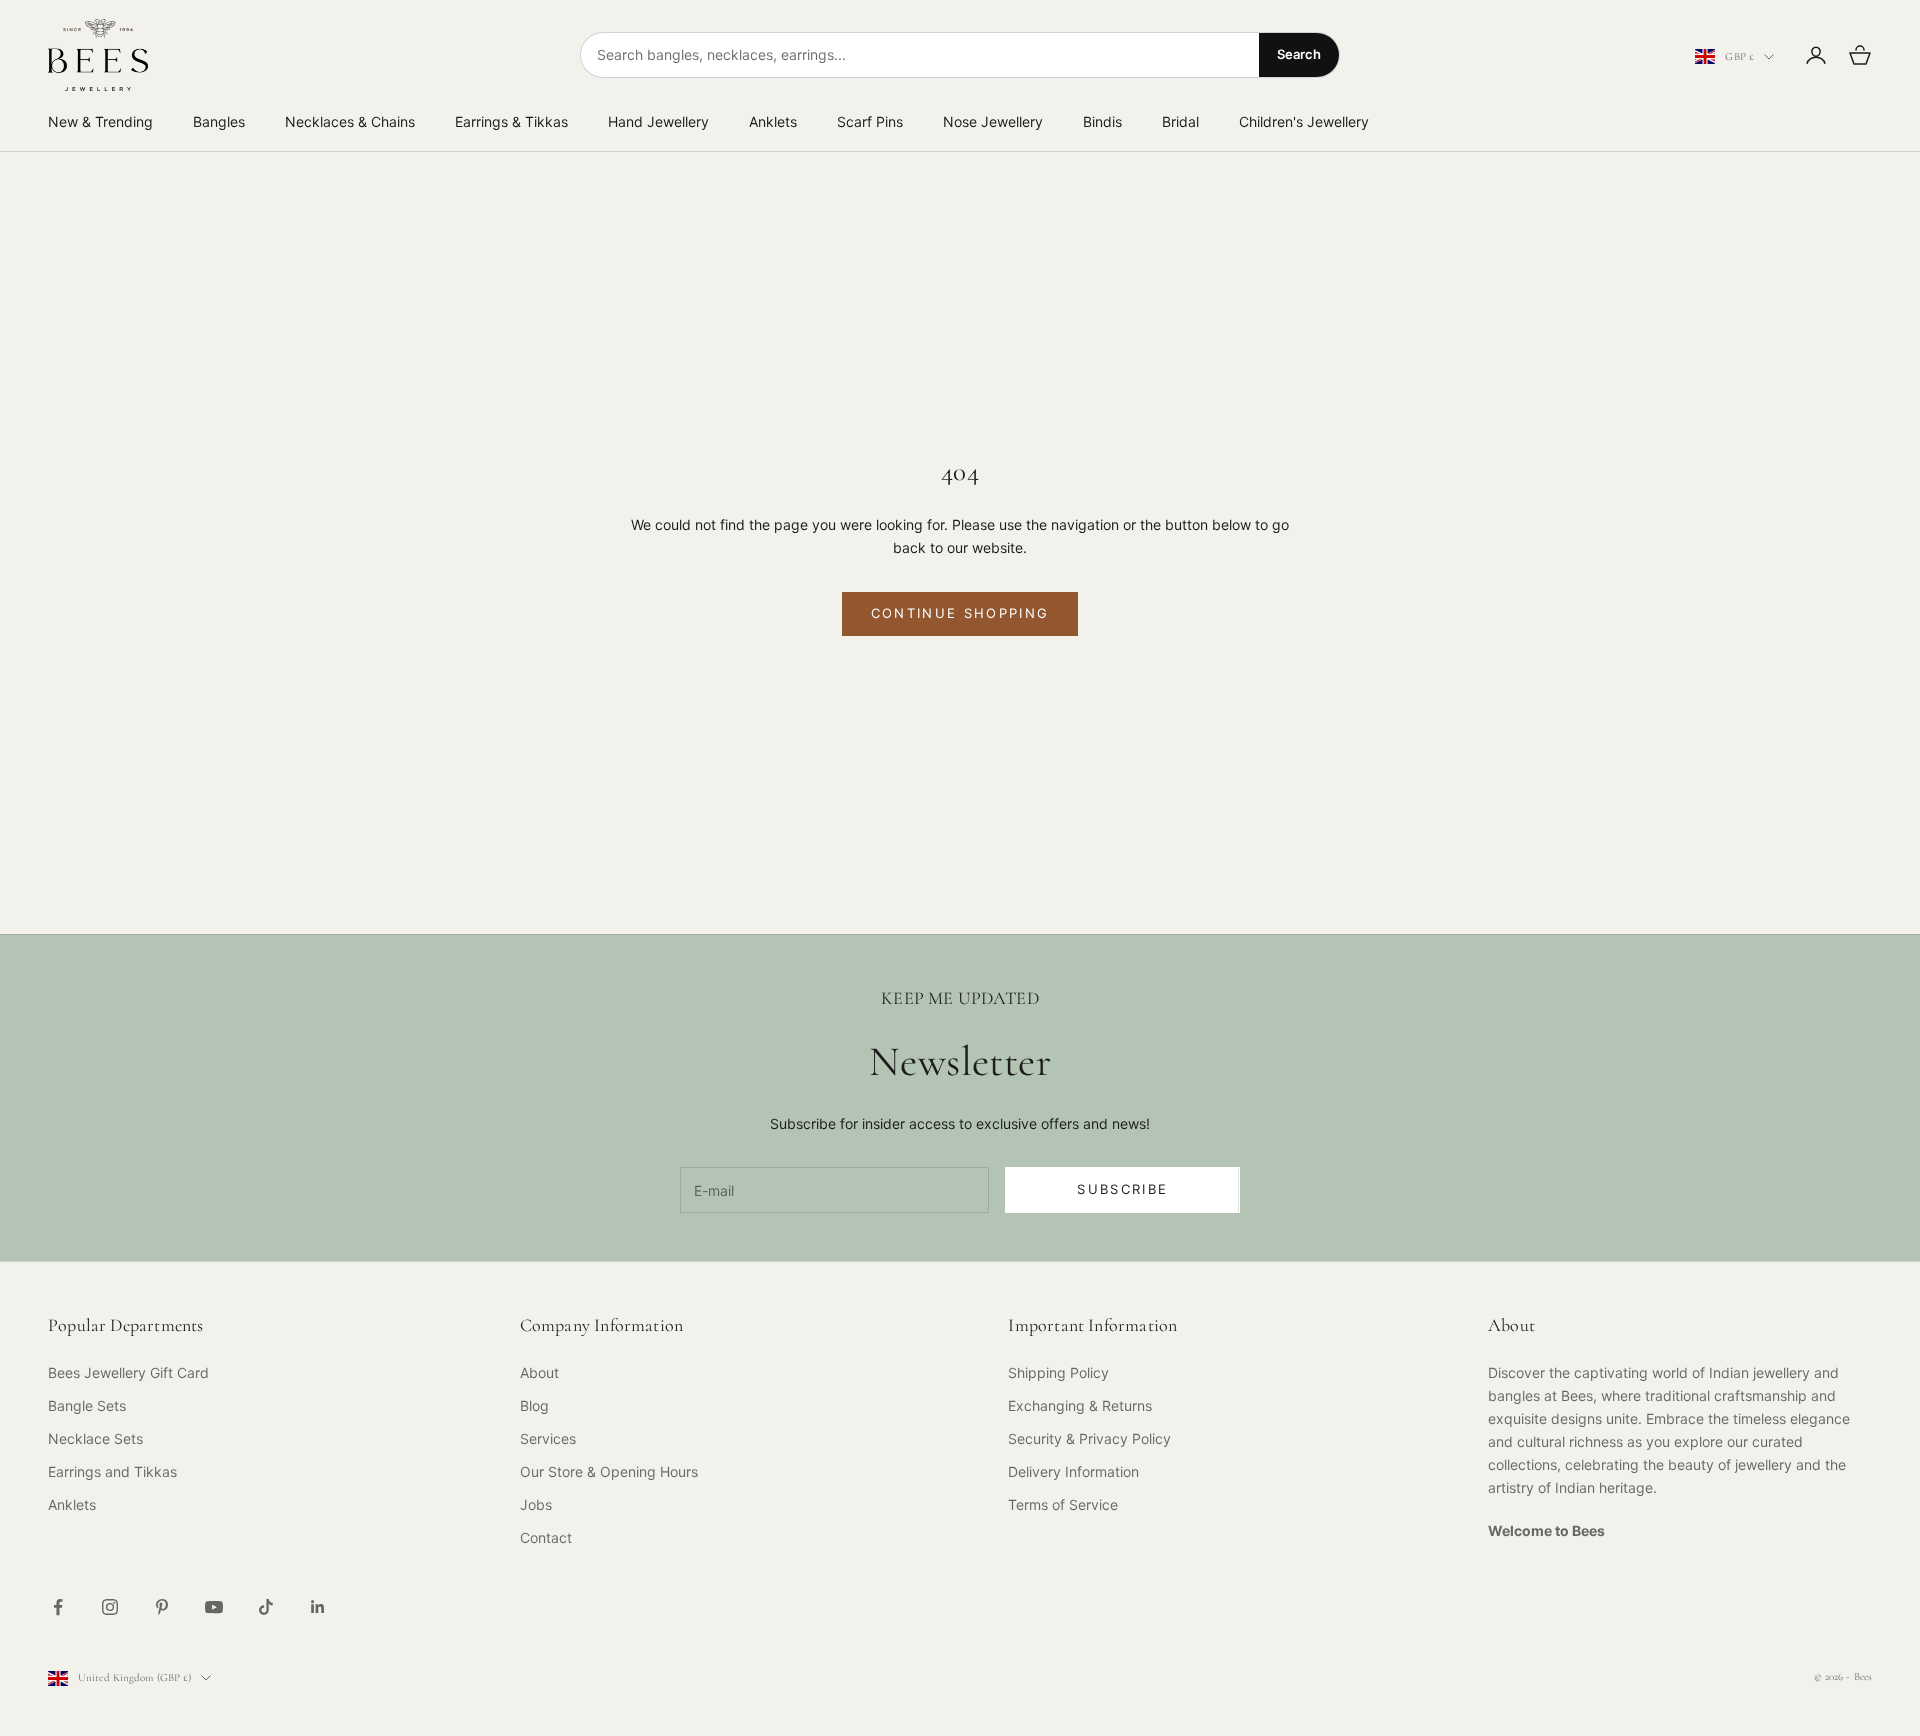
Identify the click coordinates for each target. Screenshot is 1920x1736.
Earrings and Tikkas (112, 1471)
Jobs (536, 1504)
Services (548, 1438)
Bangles (219, 121)
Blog (534, 1405)
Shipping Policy (1058, 1372)
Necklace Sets (95, 1438)
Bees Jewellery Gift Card (128, 1372)
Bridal (1180, 121)
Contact (546, 1537)
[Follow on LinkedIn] (318, 1607)
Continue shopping (960, 613)
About (539, 1372)
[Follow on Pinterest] (162, 1607)
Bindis (1102, 121)
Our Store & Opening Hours (609, 1471)
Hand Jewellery (658, 121)
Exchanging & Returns (1080, 1405)
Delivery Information (1073, 1471)
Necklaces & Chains (350, 121)
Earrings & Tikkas (511, 121)
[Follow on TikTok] (266, 1607)
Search (1299, 54)
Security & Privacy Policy (1089, 1438)
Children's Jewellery (1304, 121)
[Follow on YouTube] (214, 1607)
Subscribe (1122, 1189)
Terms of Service (1063, 1504)
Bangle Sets (87, 1405)
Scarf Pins (870, 121)
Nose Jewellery (993, 121)
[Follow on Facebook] (58, 1607)
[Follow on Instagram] (110, 1607)
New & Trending (100, 121)
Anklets (773, 121)
